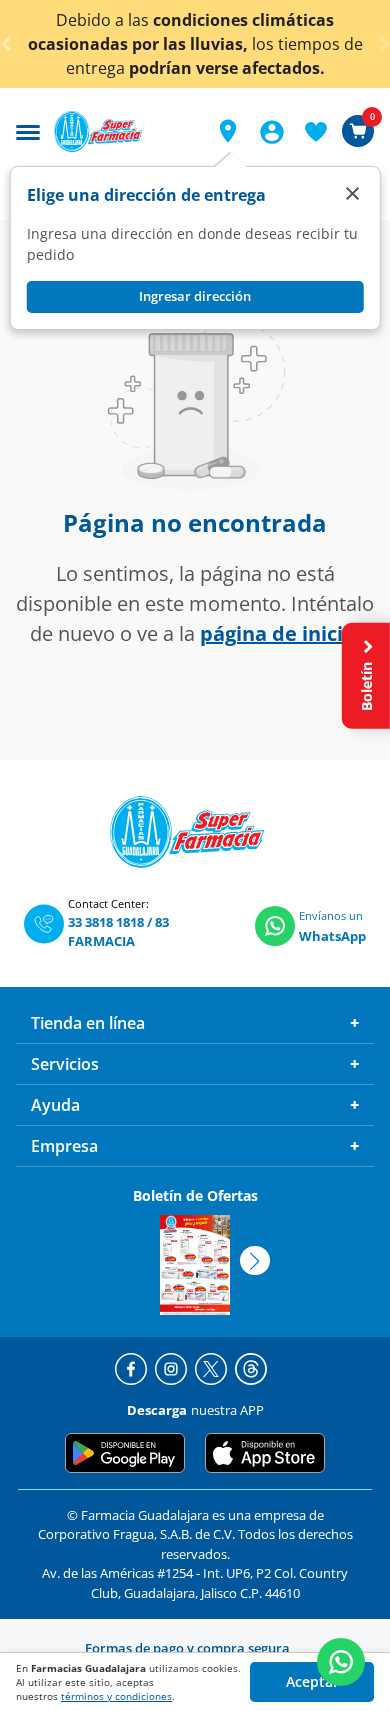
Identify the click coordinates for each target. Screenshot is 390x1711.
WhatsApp (332, 936)
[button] (228, 131)
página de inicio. (280, 633)
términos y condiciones (116, 1696)
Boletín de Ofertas (195, 1195)
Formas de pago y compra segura (187, 1648)
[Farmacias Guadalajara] (123, 131)
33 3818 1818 (106, 922)
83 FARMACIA (118, 932)
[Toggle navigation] (28, 130)
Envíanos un (331, 915)
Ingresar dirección (195, 296)
